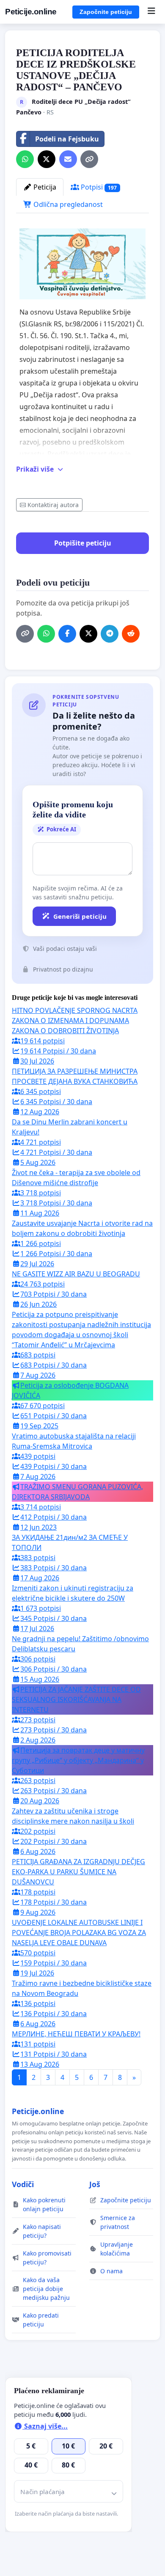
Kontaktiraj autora (53, 505)
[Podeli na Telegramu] (110, 634)
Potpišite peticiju (83, 543)
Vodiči (23, 2184)
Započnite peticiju (106, 12)
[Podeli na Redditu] (131, 634)
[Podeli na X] (47, 159)
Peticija (44, 187)
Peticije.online (31, 12)
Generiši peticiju (80, 916)
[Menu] (151, 12)
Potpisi (98, 187)
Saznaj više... (45, 2426)
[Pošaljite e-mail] (68, 159)
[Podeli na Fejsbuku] (67, 634)
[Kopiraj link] (89, 159)
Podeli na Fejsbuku (67, 139)
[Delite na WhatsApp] (25, 159)
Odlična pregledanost (67, 204)
